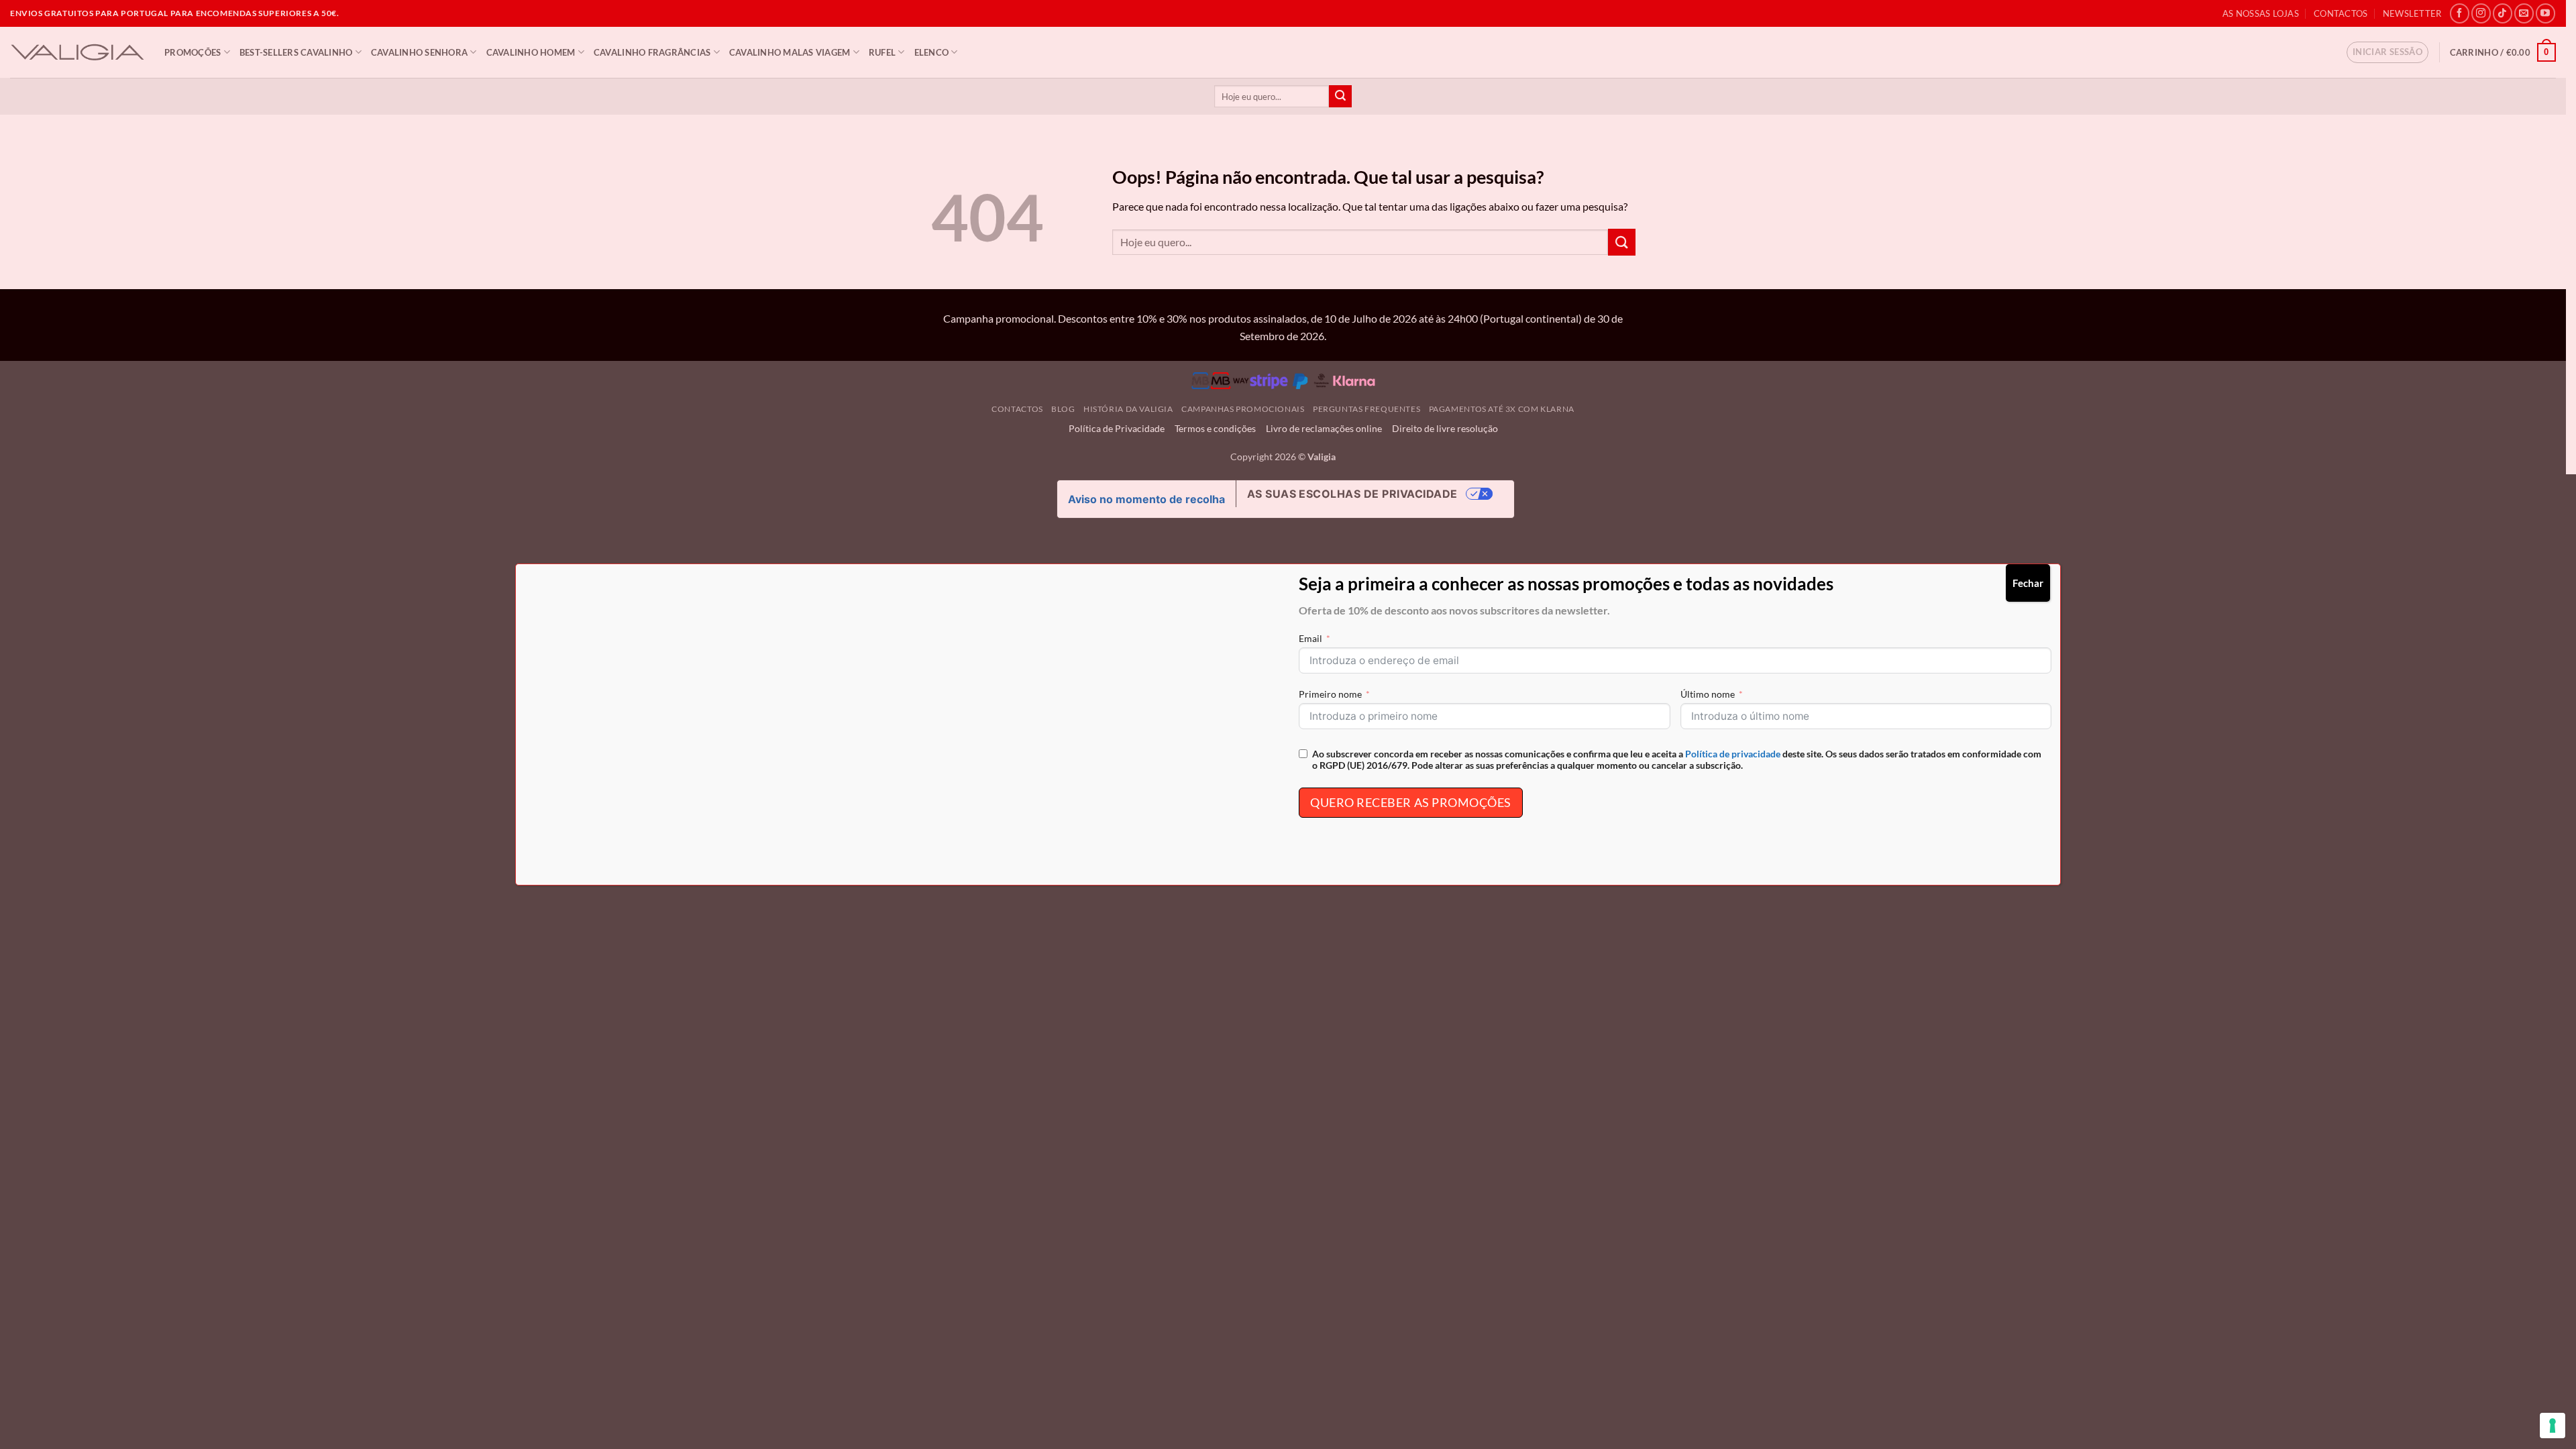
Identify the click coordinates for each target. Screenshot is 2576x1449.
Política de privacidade (1733, 754)
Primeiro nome (1330, 694)
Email (1310, 638)
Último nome (1708, 694)
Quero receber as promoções (1411, 802)
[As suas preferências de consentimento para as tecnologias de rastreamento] (2553, 1426)
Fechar (2028, 583)
